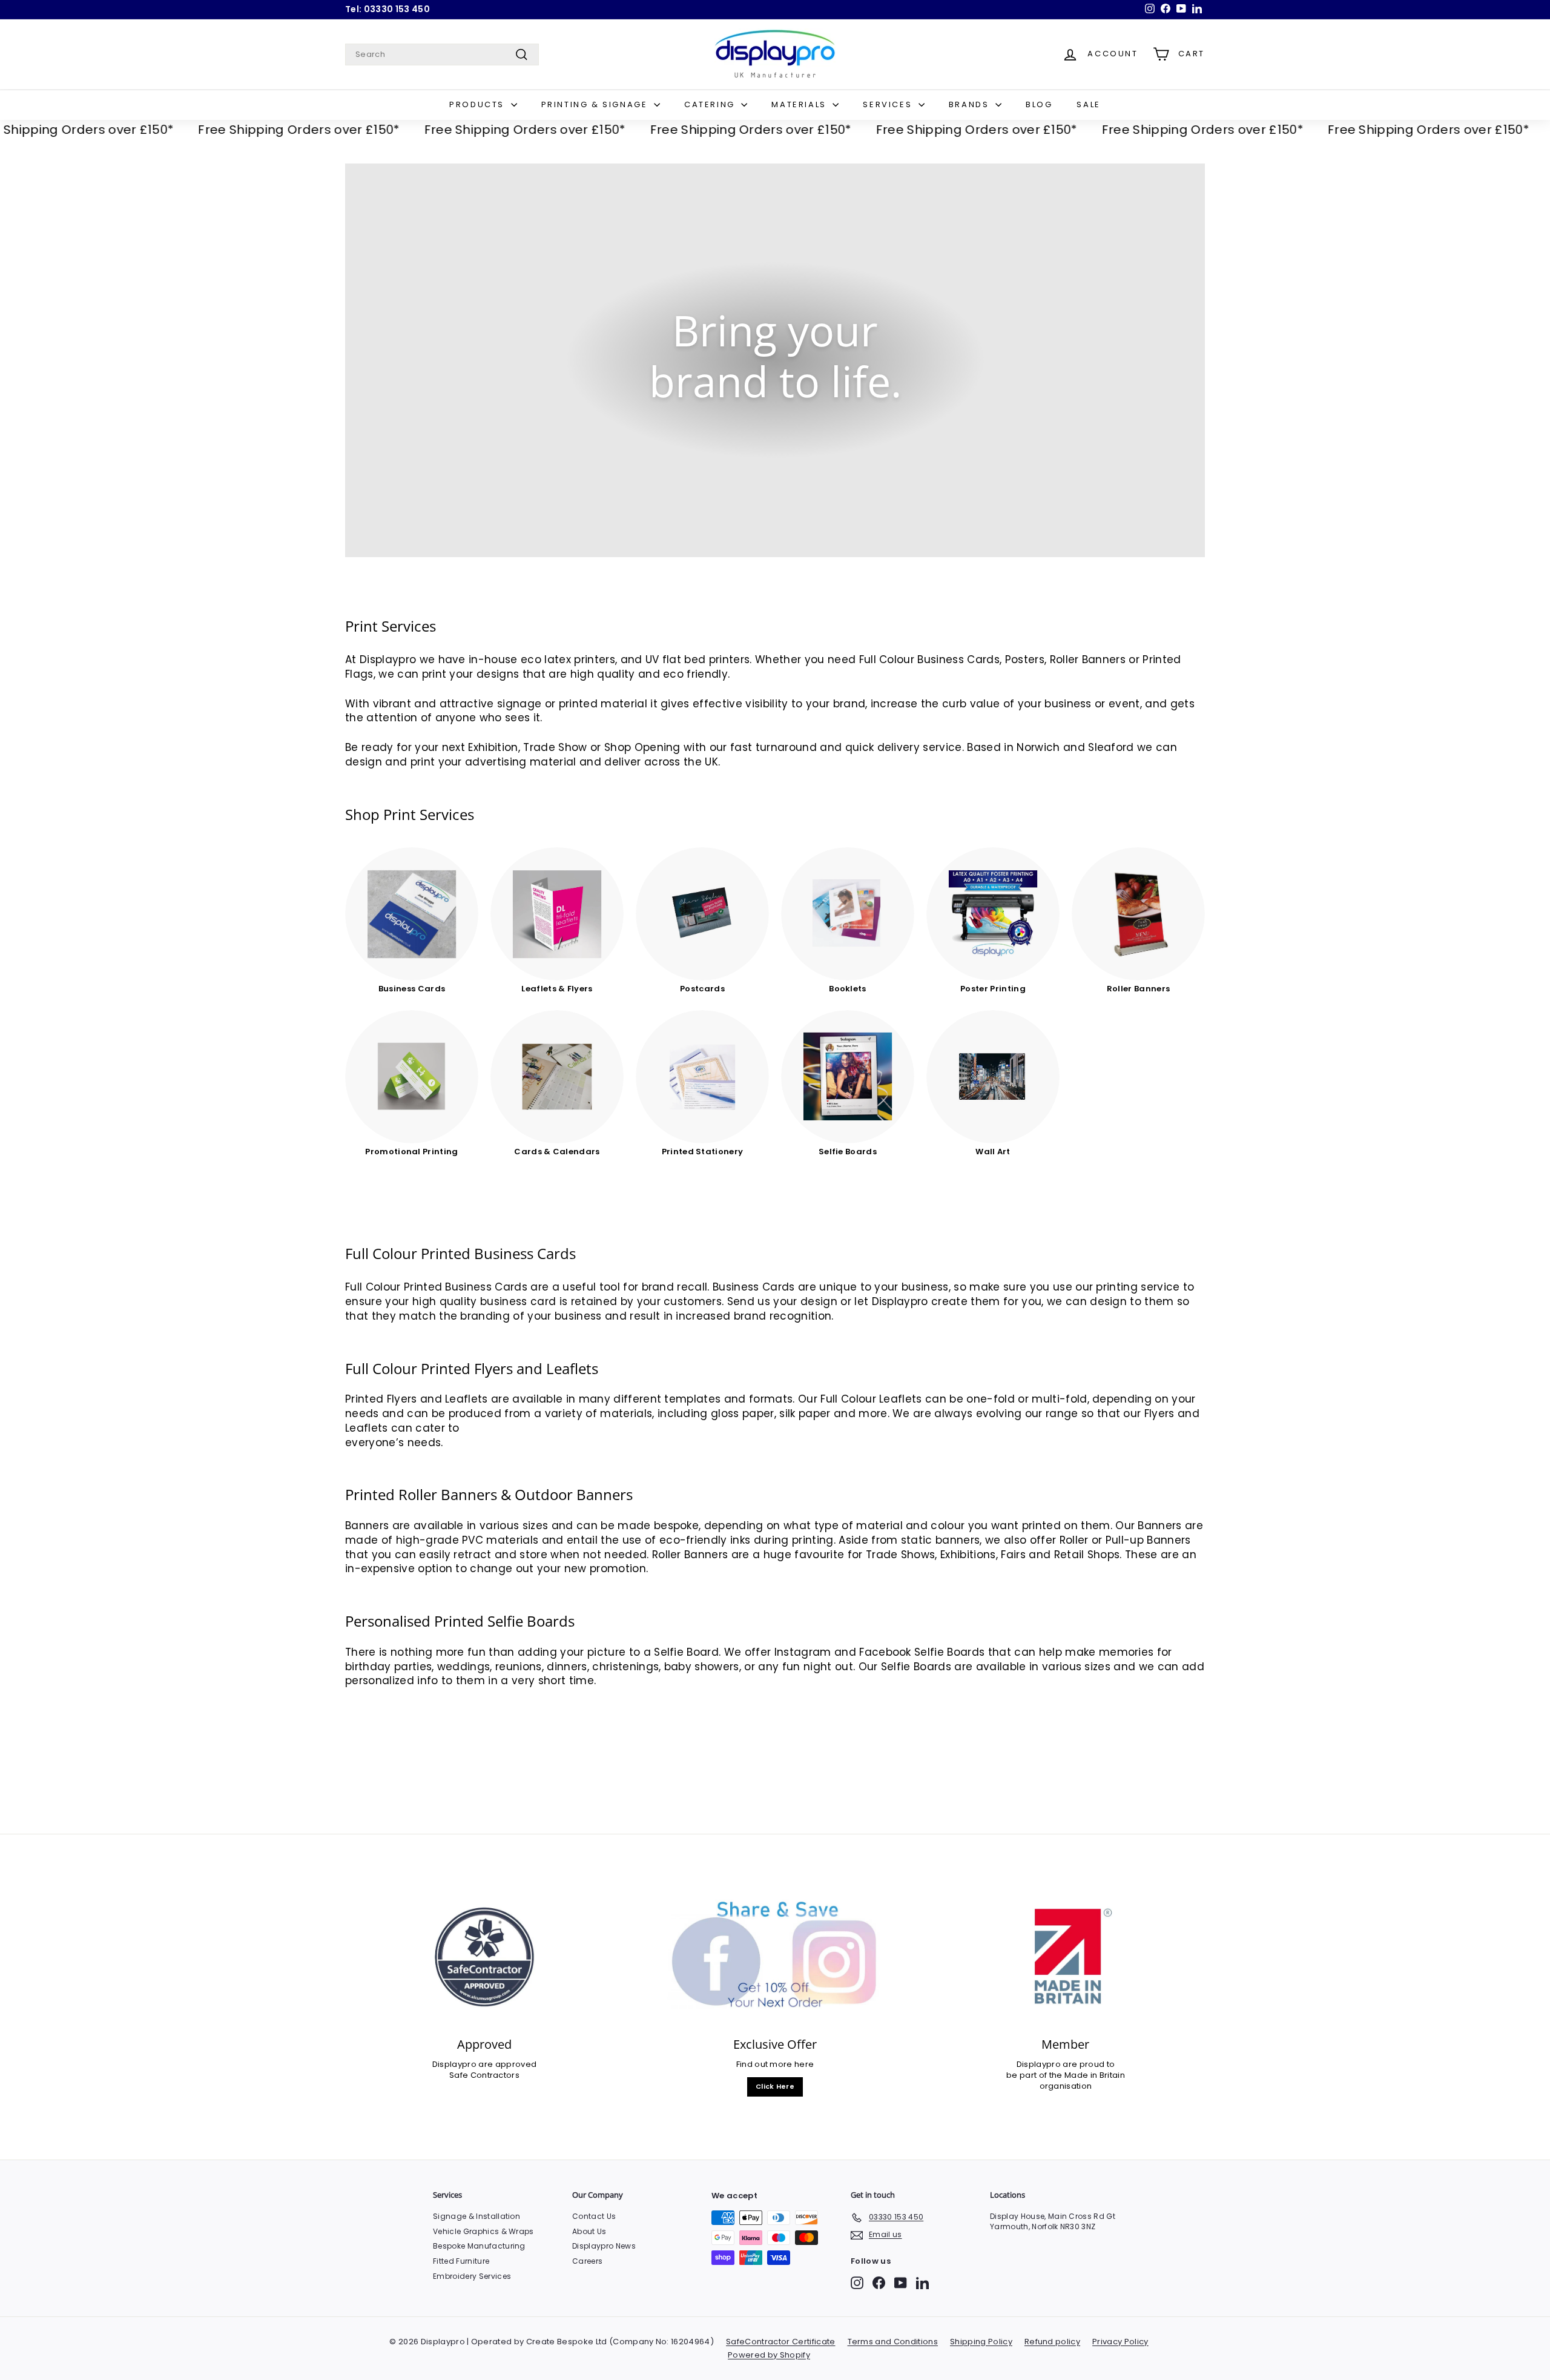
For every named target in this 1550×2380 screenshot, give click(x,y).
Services (889, 104)
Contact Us (594, 2216)
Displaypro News (604, 2246)
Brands (971, 104)
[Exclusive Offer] (775, 1957)
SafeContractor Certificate (780, 2342)
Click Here (775, 2086)
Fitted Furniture (461, 2261)
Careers (587, 2261)
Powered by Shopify (769, 2355)
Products (478, 104)
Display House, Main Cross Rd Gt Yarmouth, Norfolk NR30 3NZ (1053, 2221)
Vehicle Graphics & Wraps (483, 2231)
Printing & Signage (596, 104)
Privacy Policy (1120, 2342)
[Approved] (484, 1957)
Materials (800, 104)
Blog (1039, 104)
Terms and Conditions (893, 2342)
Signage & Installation (477, 2216)
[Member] (1066, 1957)
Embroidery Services (472, 2276)
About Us (589, 2231)
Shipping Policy (981, 2342)
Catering (711, 104)
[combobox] (442, 55)
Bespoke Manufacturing (479, 2246)
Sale (1088, 104)
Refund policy (1052, 2342)
